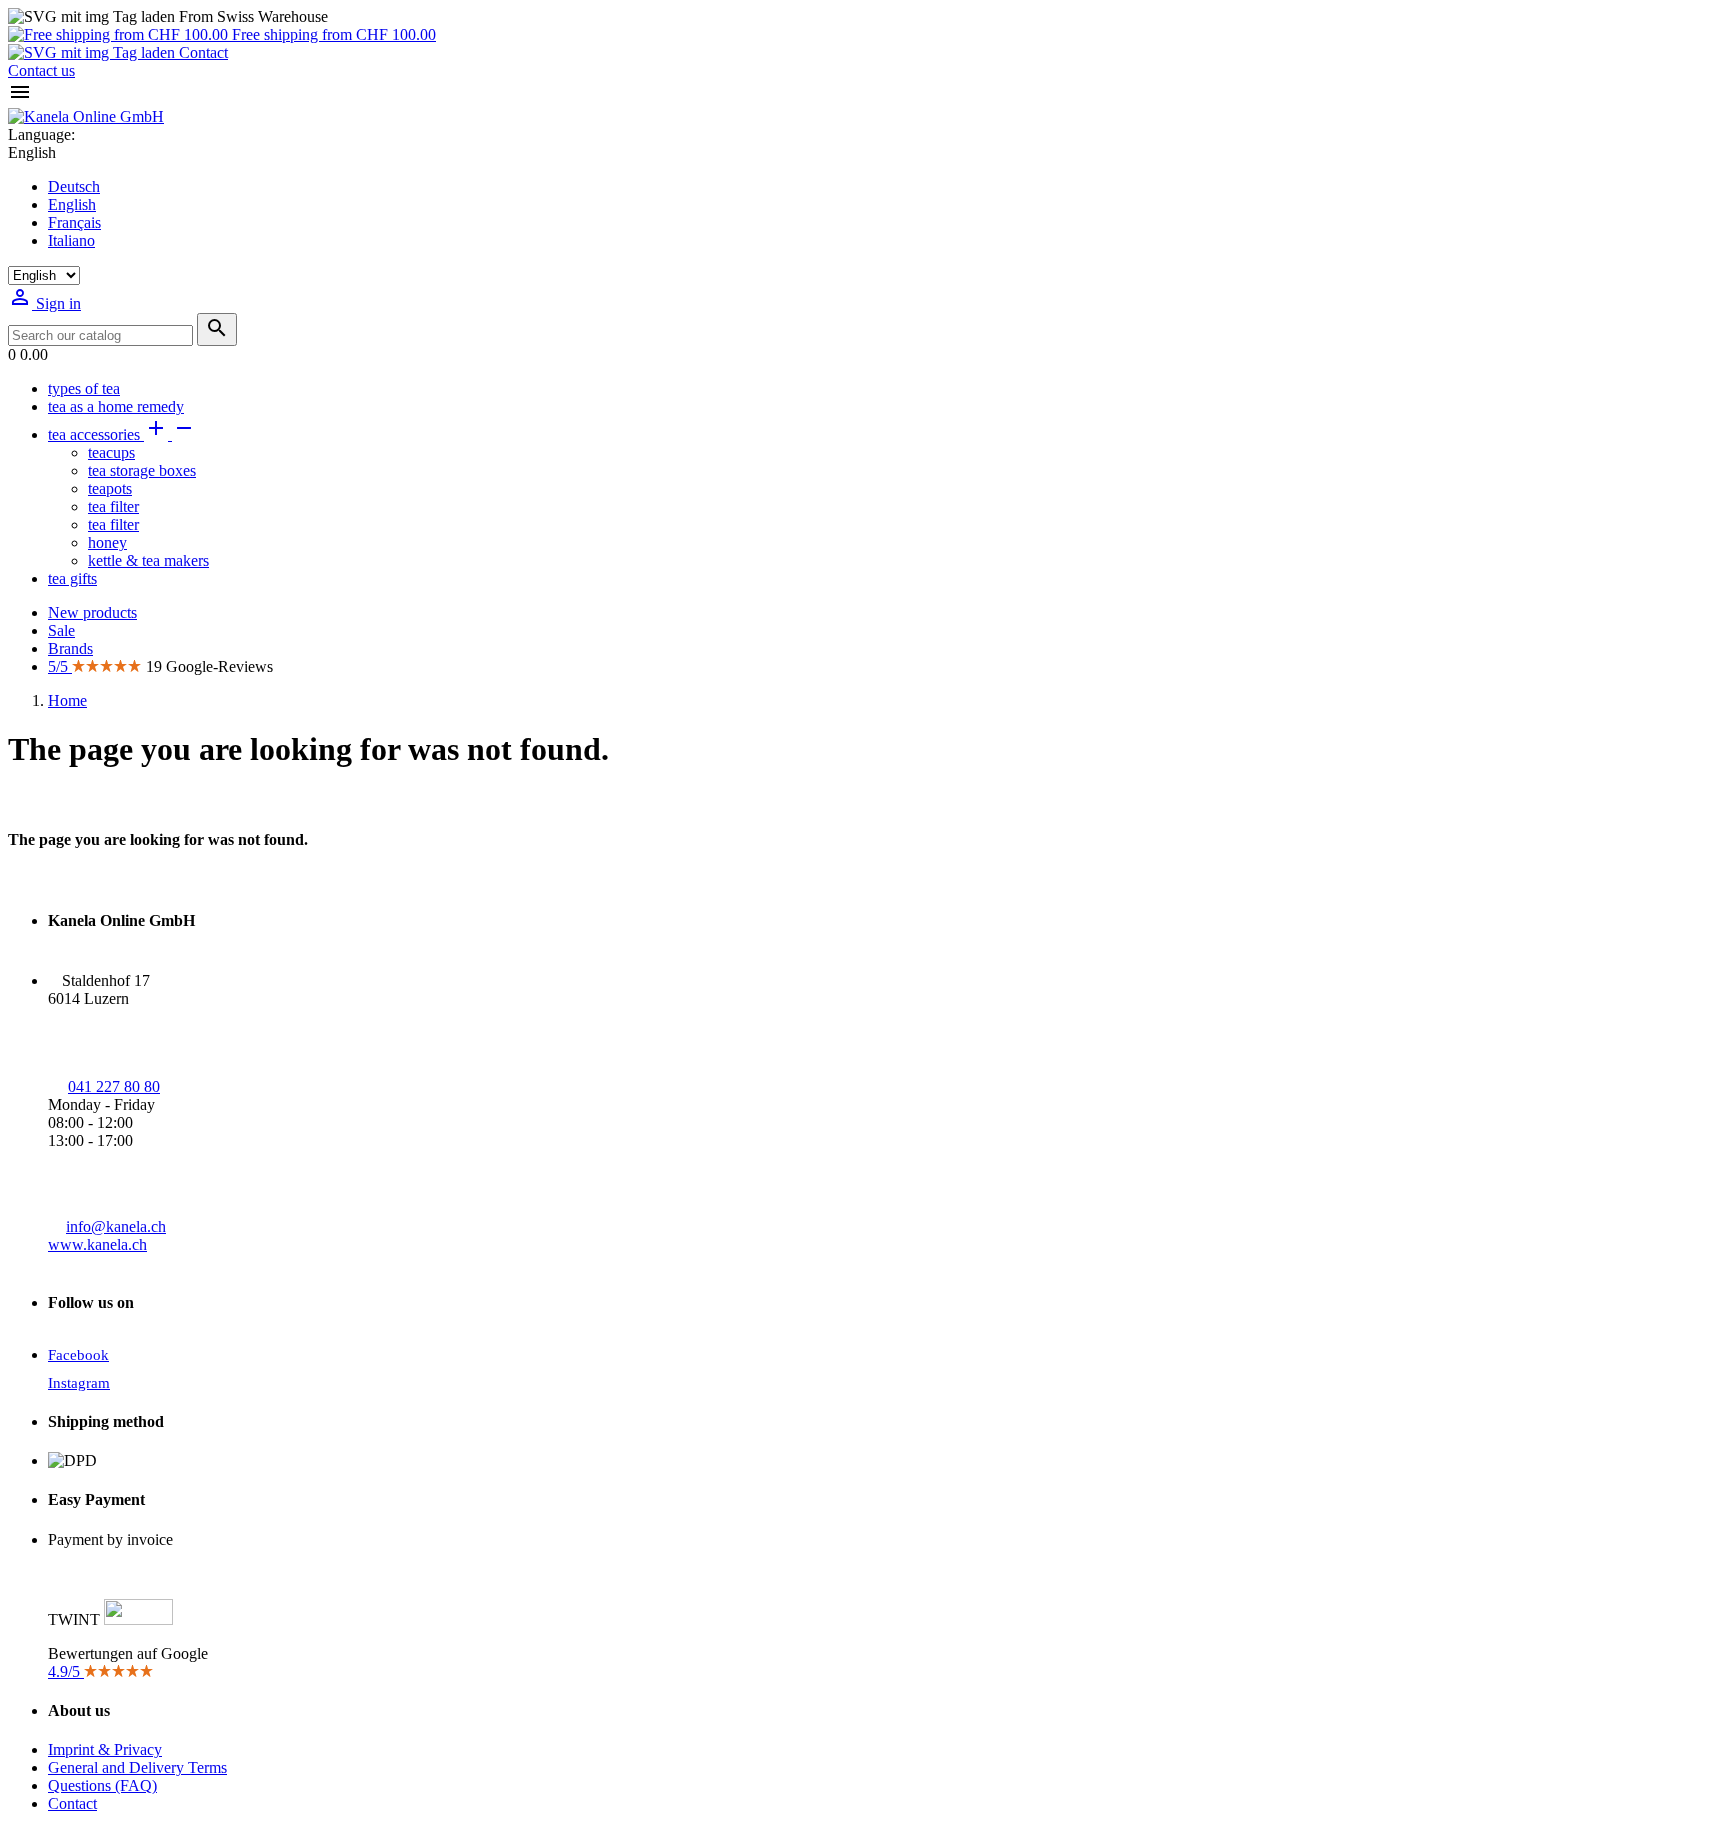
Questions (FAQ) (102, 1785)
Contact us (41, 70)
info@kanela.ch (116, 1226)
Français (74, 222)
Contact (201, 52)
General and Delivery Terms (137, 1767)
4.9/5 (66, 1671)
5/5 (60, 666)
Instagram (79, 1383)
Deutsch (74, 186)
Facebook (78, 1355)
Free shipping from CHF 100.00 (332, 34)
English (72, 204)
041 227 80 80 (114, 1086)
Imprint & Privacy (105, 1749)
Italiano (71, 240)
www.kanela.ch (97, 1244)
